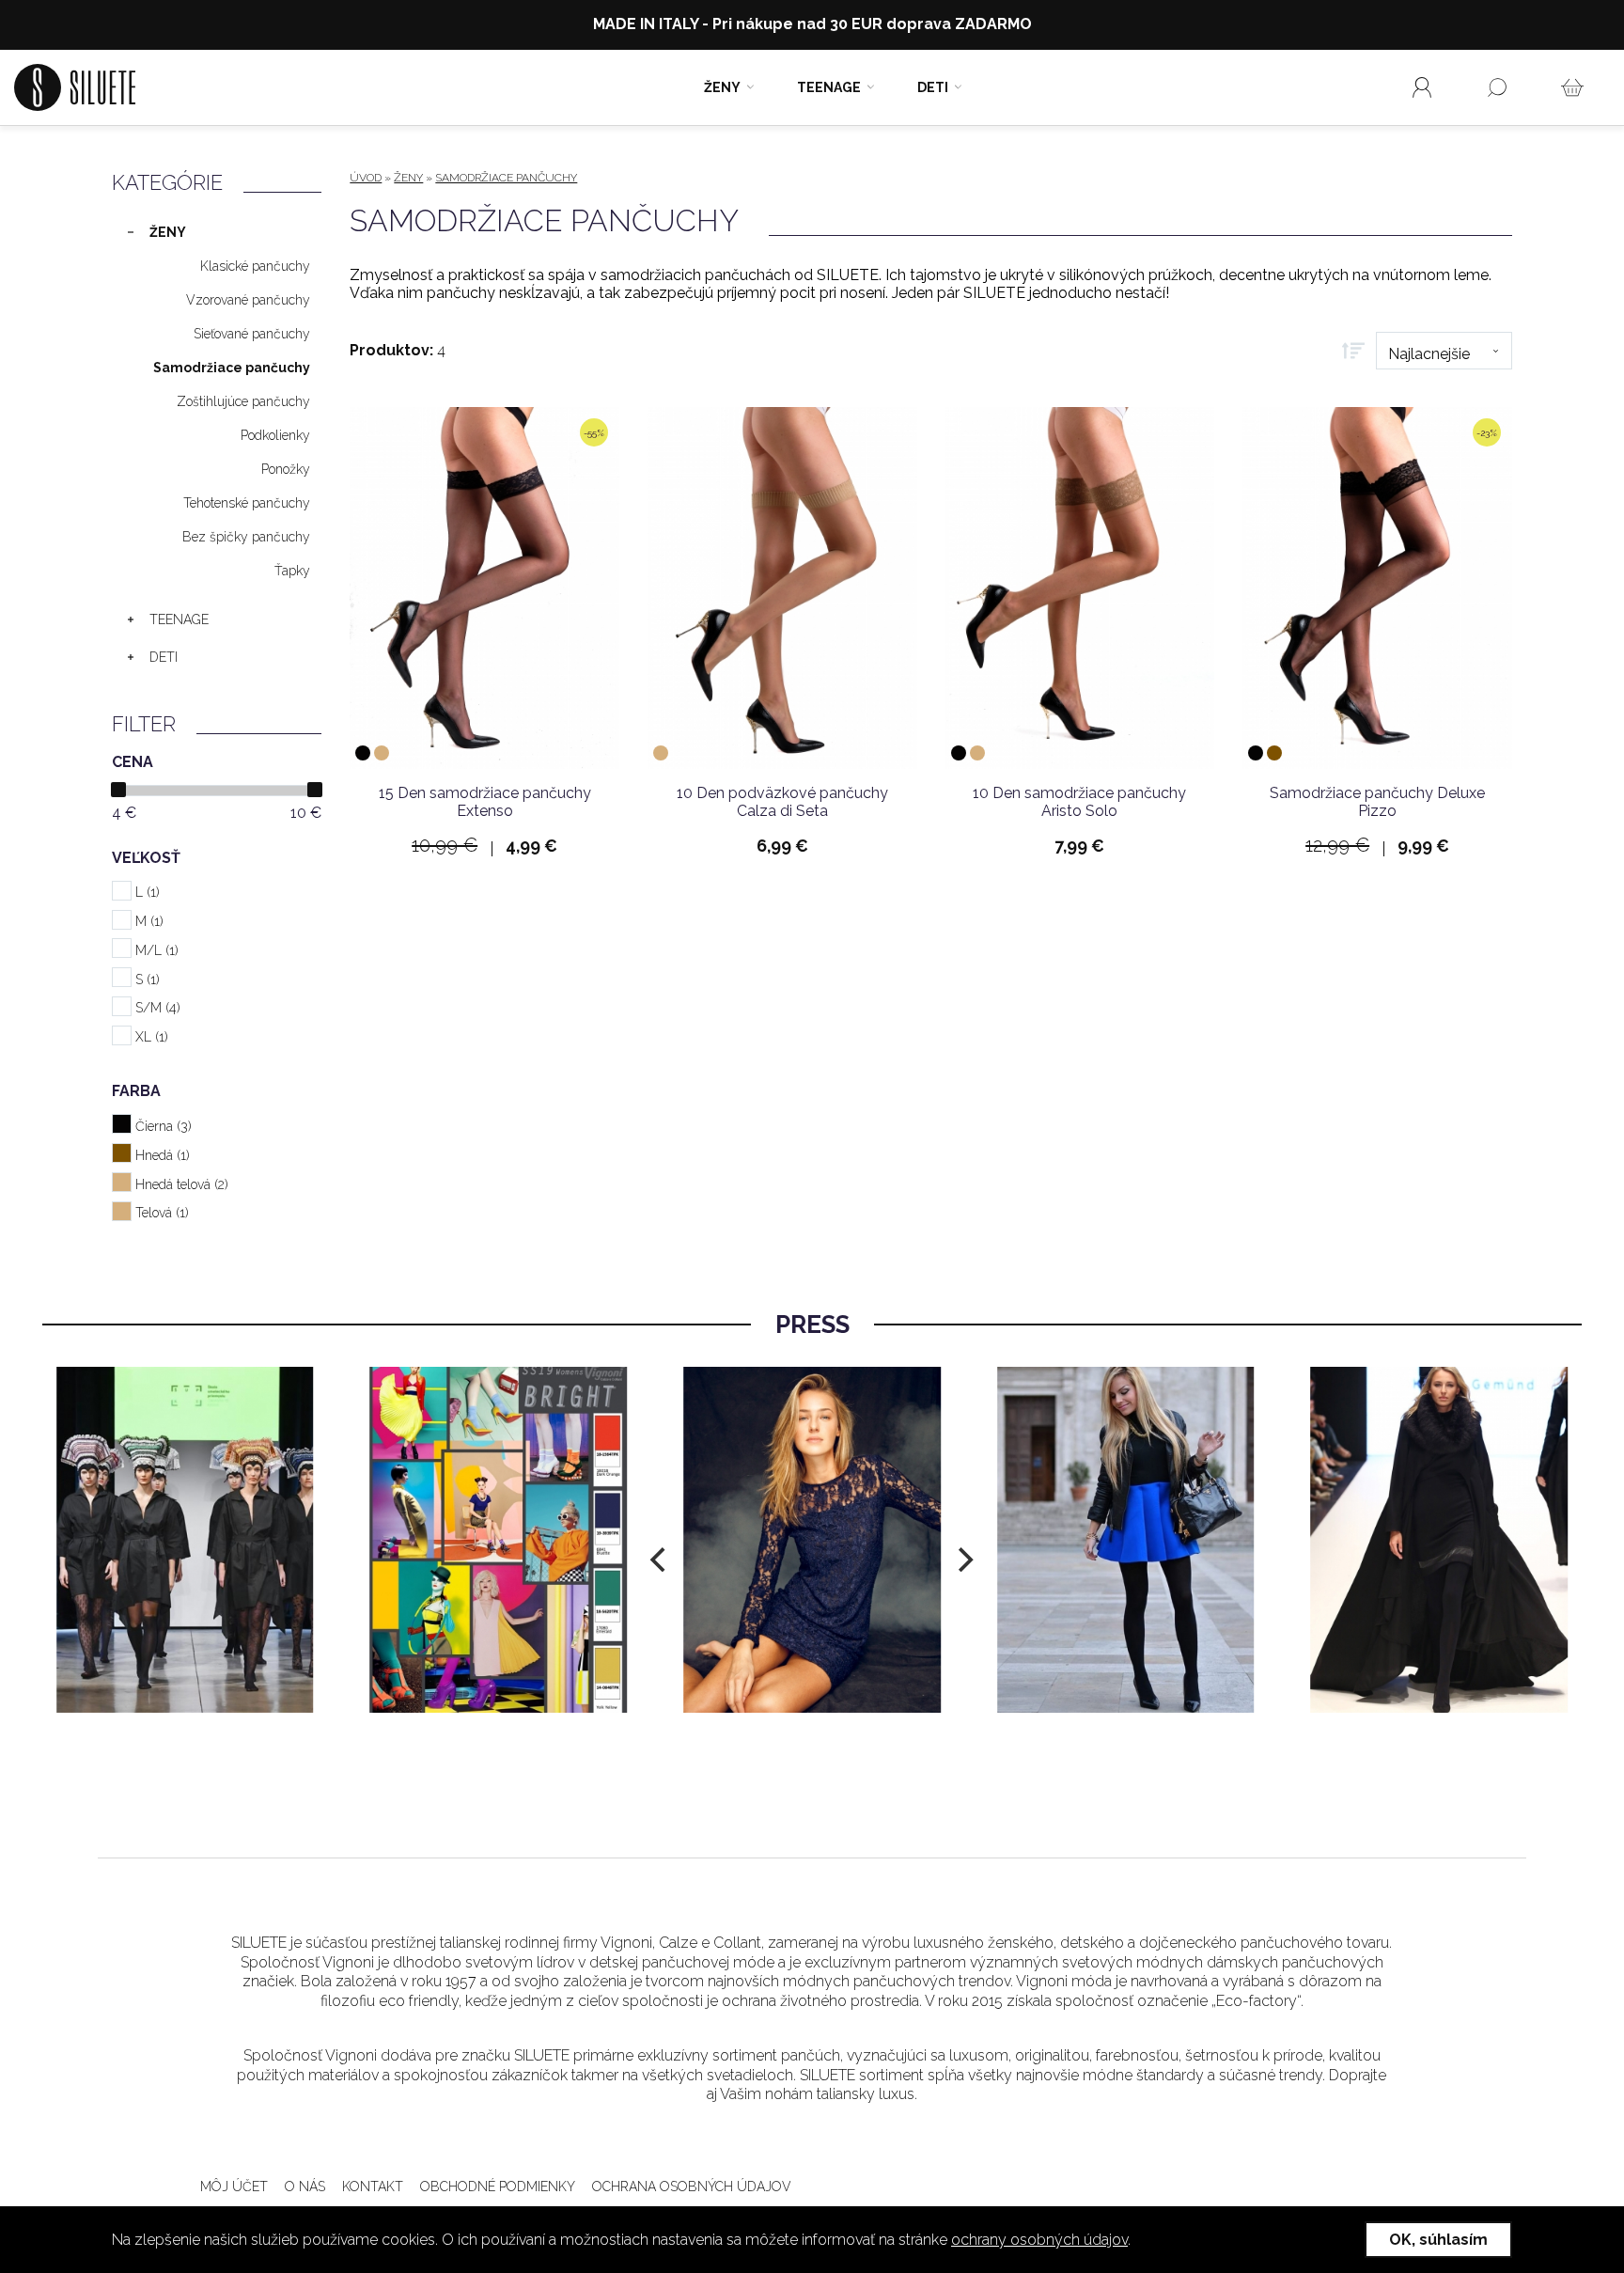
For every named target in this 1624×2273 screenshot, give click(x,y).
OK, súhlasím (1438, 2240)
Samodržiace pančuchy (506, 178)
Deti (933, 87)
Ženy (722, 87)
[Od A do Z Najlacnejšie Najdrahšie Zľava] (1427, 351)
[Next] (963, 1560)
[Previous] (661, 1560)
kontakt (373, 2187)
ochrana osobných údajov (692, 2187)
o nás (305, 2187)
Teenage (829, 87)
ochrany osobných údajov (1039, 2240)
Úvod (366, 178)
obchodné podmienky (498, 2187)
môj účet (234, 2187)
